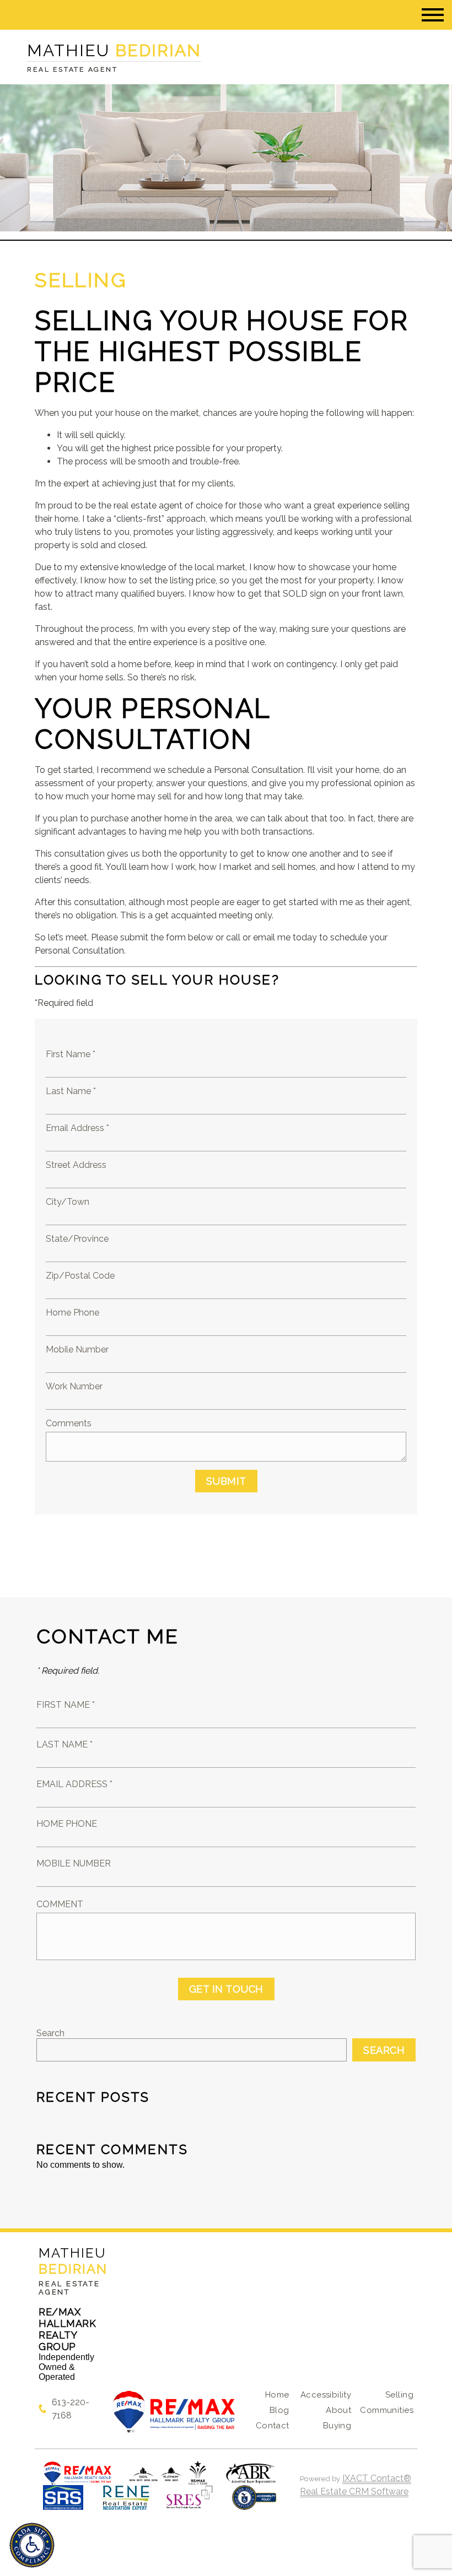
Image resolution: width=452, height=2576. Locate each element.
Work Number (74, 1386)
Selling (399, 2395)
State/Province (77, 1239)
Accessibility (326, 2395)
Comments (69, 1423)
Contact (273, 2426)
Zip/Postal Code (80, 1276)
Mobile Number (77, 1349)
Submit (226, 1481)
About (338, 2410)
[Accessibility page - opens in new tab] (254, 2503)
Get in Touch (226, 1989)
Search (50, 2033)
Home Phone (72, 1313)
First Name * (71, 1054)
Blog (279, 2410)
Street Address (76, 1165)
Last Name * (71, 1091)
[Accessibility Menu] (32, 2545)
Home (277, 2395)
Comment (60, 1904)
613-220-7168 (71, 2409)
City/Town (68, 1202)
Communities (387, 2410)
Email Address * (77, 1128)
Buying (337, 2426)
